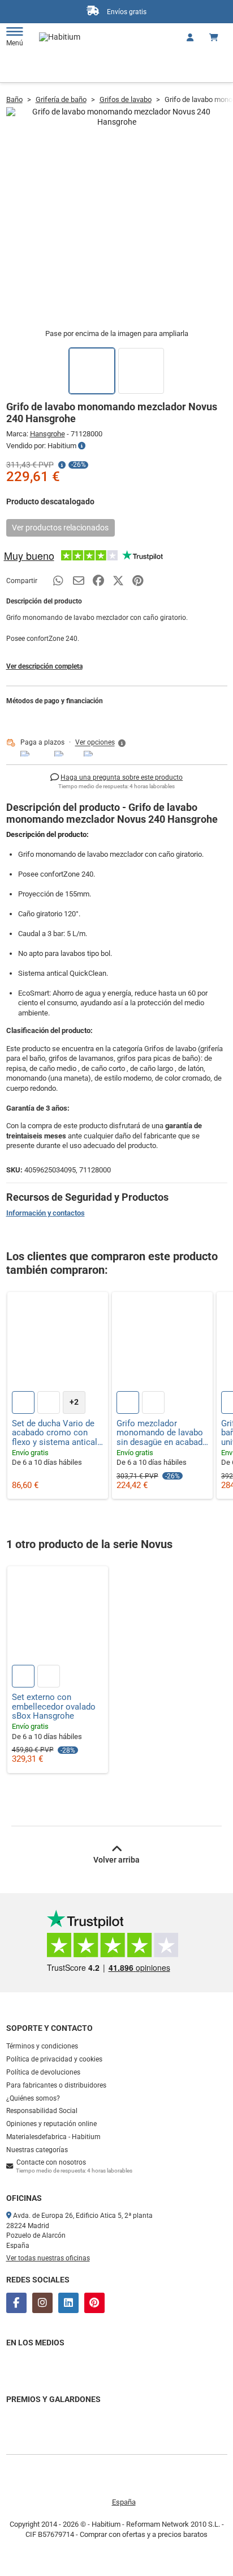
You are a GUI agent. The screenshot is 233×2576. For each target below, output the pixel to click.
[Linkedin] (68, 2303)
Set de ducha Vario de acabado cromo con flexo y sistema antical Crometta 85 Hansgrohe (57, 1433)
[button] (101, 743)
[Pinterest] (94, 2303)
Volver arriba (116, 1860)
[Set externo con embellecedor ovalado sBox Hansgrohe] (58, 1617)
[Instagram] (42, 2303)
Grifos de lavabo (126, 99)
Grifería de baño (61, 99)
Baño (14, 99)
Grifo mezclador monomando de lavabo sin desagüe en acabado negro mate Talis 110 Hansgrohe (162, 1433)
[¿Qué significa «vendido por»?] (82, 446)
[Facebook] (16, 2303)
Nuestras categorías (37, 2150)
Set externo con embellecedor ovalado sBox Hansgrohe (54, 1707)
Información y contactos (46, 1213)
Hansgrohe (48, 434)
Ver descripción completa (44, 666)
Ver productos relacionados (60, 528)
